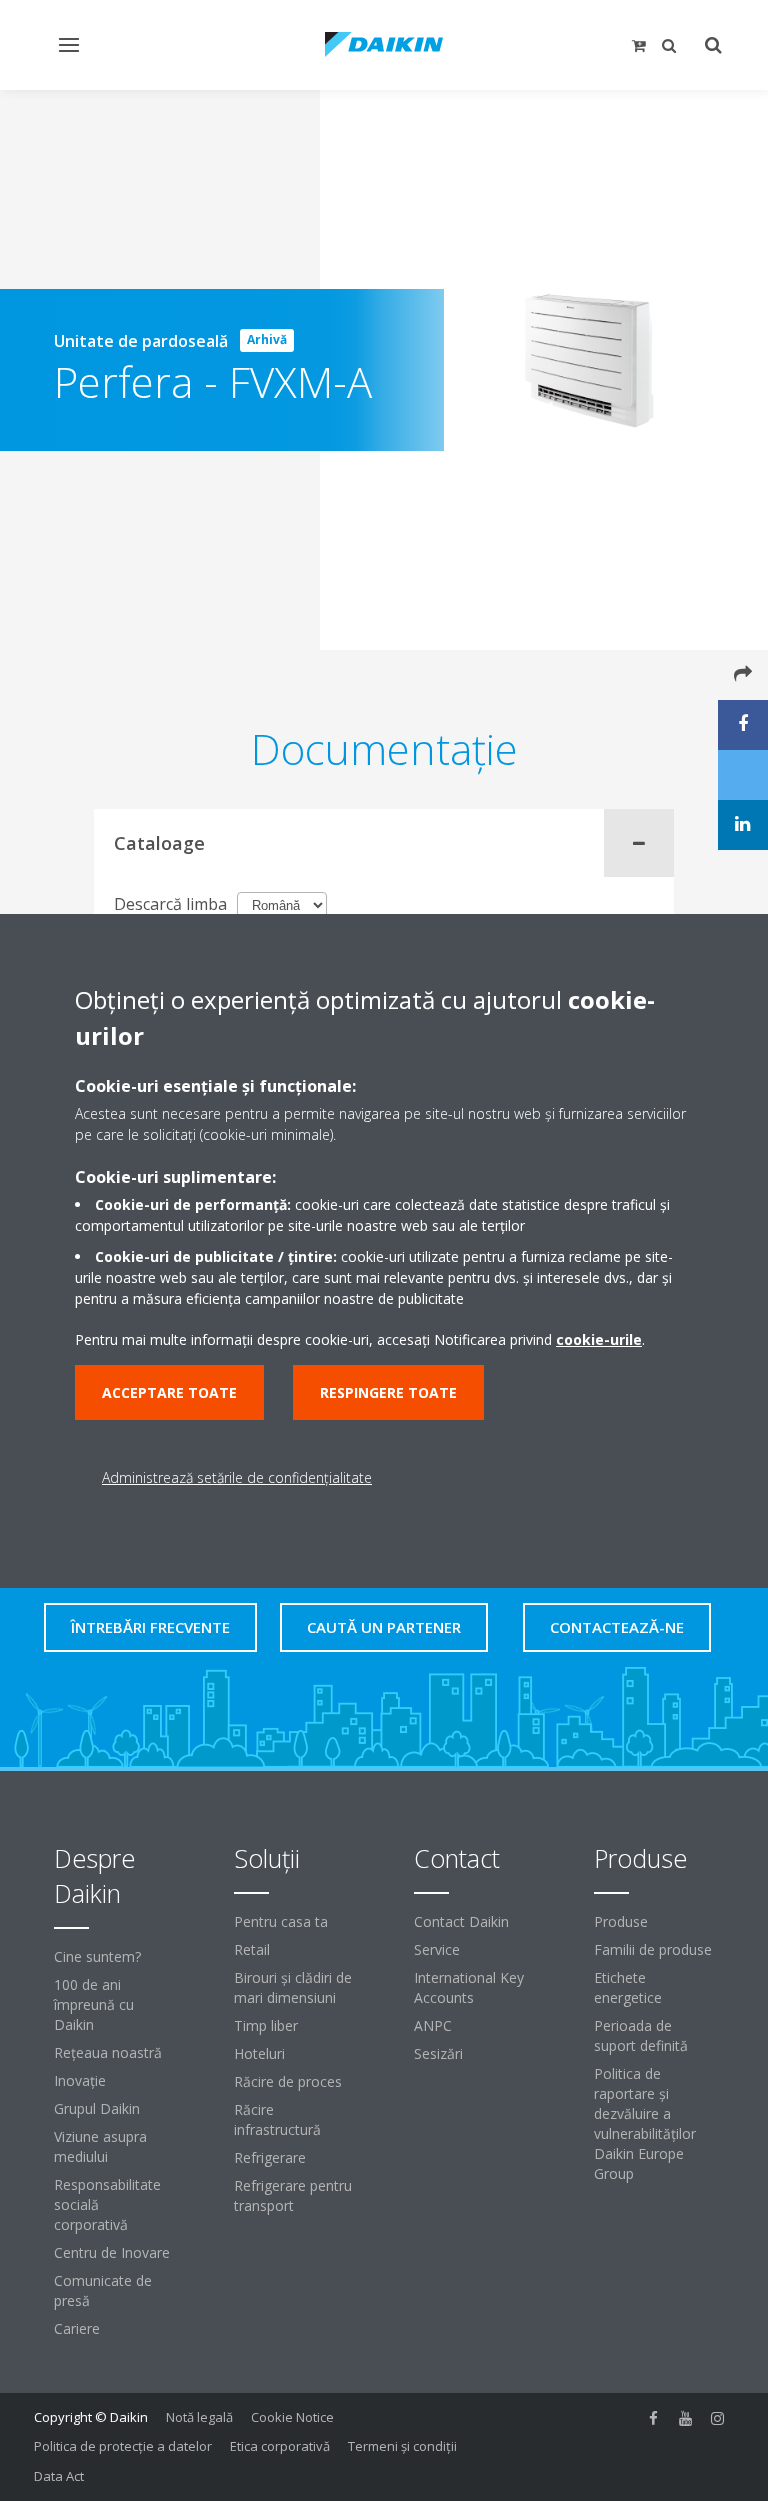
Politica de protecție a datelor (123, 2446)
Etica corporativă (280, 2446)
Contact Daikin (461, 1921)
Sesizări (438, 2053)
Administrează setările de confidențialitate (237, 1477)
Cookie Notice (292, 2417)
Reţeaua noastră (108, 2052)
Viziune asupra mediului (100, 2146)
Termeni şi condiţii (402, 2446)
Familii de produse (653, 1949)
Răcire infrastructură (277, 2119)
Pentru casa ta (281, 1921)
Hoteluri (259, 2053)
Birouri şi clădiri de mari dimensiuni (293, 1987)
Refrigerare (270, 2157)
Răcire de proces (288, 2081)
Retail (252, 1949)
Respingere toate (388, 1392)
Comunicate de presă (103, 2290)
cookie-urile (599, 1339)
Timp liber (266, 2025)
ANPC (433, 2025)
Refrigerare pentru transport (293, 2195)
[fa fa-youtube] (686, 2419)
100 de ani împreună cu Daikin (94, 2004)
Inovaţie (80, 2080)
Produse (621, 1921)
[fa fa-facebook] (654, 2419)
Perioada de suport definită (641, 2035)
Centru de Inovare (112, 2252)
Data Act (59, 2476)
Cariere (77, 2328)
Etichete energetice (628, 1987)
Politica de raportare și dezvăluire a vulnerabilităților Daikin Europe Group (645, 2123)
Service (437, 1949)
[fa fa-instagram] (718, 2419)
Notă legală (199, 2417)
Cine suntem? (97, 1956)
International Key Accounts (469, 1987)
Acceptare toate (169, 1392)
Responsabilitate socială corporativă (107, 2204)
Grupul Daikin (97, 2108)
